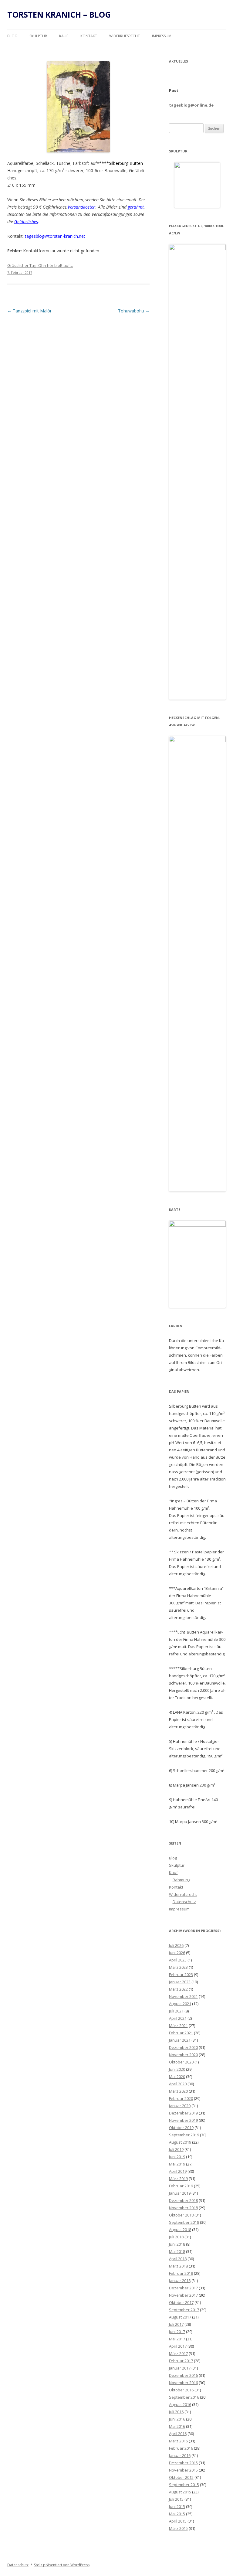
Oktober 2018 (181, 2215)
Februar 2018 (181, 2273)
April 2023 (178, 1960)
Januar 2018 (180, 2281)
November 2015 (183, 2470)
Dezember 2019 (183, 2113)
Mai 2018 (177, 2251)
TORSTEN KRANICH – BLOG (59, 15)
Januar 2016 (180, 2455)
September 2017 (184, 2310)
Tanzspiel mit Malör (29, 311)
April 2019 (178, 2171)
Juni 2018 (177, 2244)
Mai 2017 (177, 2339)
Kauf (64, 36)
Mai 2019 (177, 2164)
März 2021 (178, 2026)
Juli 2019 (176, 2149)
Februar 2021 (181, 2033)
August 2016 (180, 2404)
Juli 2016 (176, 2412)
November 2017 (183, 2295)
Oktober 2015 (181, 2477)
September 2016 (184, 2397)
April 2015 (178, 2521)
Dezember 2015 (183, 2463)
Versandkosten (82, 207)
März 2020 (178, 2091)
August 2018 (180, 2230)
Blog (12, 36)
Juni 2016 (177, 2419)
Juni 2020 (177, 2069)
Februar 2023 (181, 1975)
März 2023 (178, 1967)
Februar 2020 (181, 2098)
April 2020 (178, 2084)
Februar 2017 (181, 2361)
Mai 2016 (177, 2426)
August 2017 (180, 2317)
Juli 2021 (176, 2011)
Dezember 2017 (183, 2288)
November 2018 (183, 2208)
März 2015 (178, 2528)
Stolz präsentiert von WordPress (62, 2565)
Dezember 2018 (183, 2200)
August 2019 (180, 2142)
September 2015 (184, 2485)
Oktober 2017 (181, 2302)
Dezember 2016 (183, 2375)
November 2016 (183, 2383)
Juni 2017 (177, 2332)
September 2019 (184, 2135)
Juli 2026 (176, 1945)
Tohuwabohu (134, 311)
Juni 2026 (177, 1953)
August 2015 (180, 2492)
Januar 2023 (180, 1982)
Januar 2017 (180, 2368)
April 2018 (178, 2259)
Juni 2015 (177, 2506)
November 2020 (183, 2055)
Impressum (162, 36)
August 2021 (180, 2004)
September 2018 (184, 2222)
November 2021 (183, 1996)
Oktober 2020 (181, 2062)
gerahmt (136, 207)
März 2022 (178, 1989)
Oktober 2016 (181, 2390)
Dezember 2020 (183, 2047)
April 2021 (178, 2018)
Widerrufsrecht (125, 36)
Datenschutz (184, 1902)
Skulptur (38, 36)
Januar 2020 (180, 2106)
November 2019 (183, 2120)
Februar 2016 (181, 2448)
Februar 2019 (181, 2186)
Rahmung (181, 1880)
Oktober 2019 (181, 2128)
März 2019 (178, 2179)
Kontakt (89, 36)
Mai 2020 (177, 2077)
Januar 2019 (180, 2193)
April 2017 (178, 2346)
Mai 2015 (177, 2514)
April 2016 (178, 2434)
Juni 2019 (177, 2157)
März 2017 (178, 2353)
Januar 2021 (180, 2040)
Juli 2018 (176, 2237)
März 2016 (178, 2441)
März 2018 (178, 2266)
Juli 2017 (176, 2324)
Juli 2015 (176, 2499)
